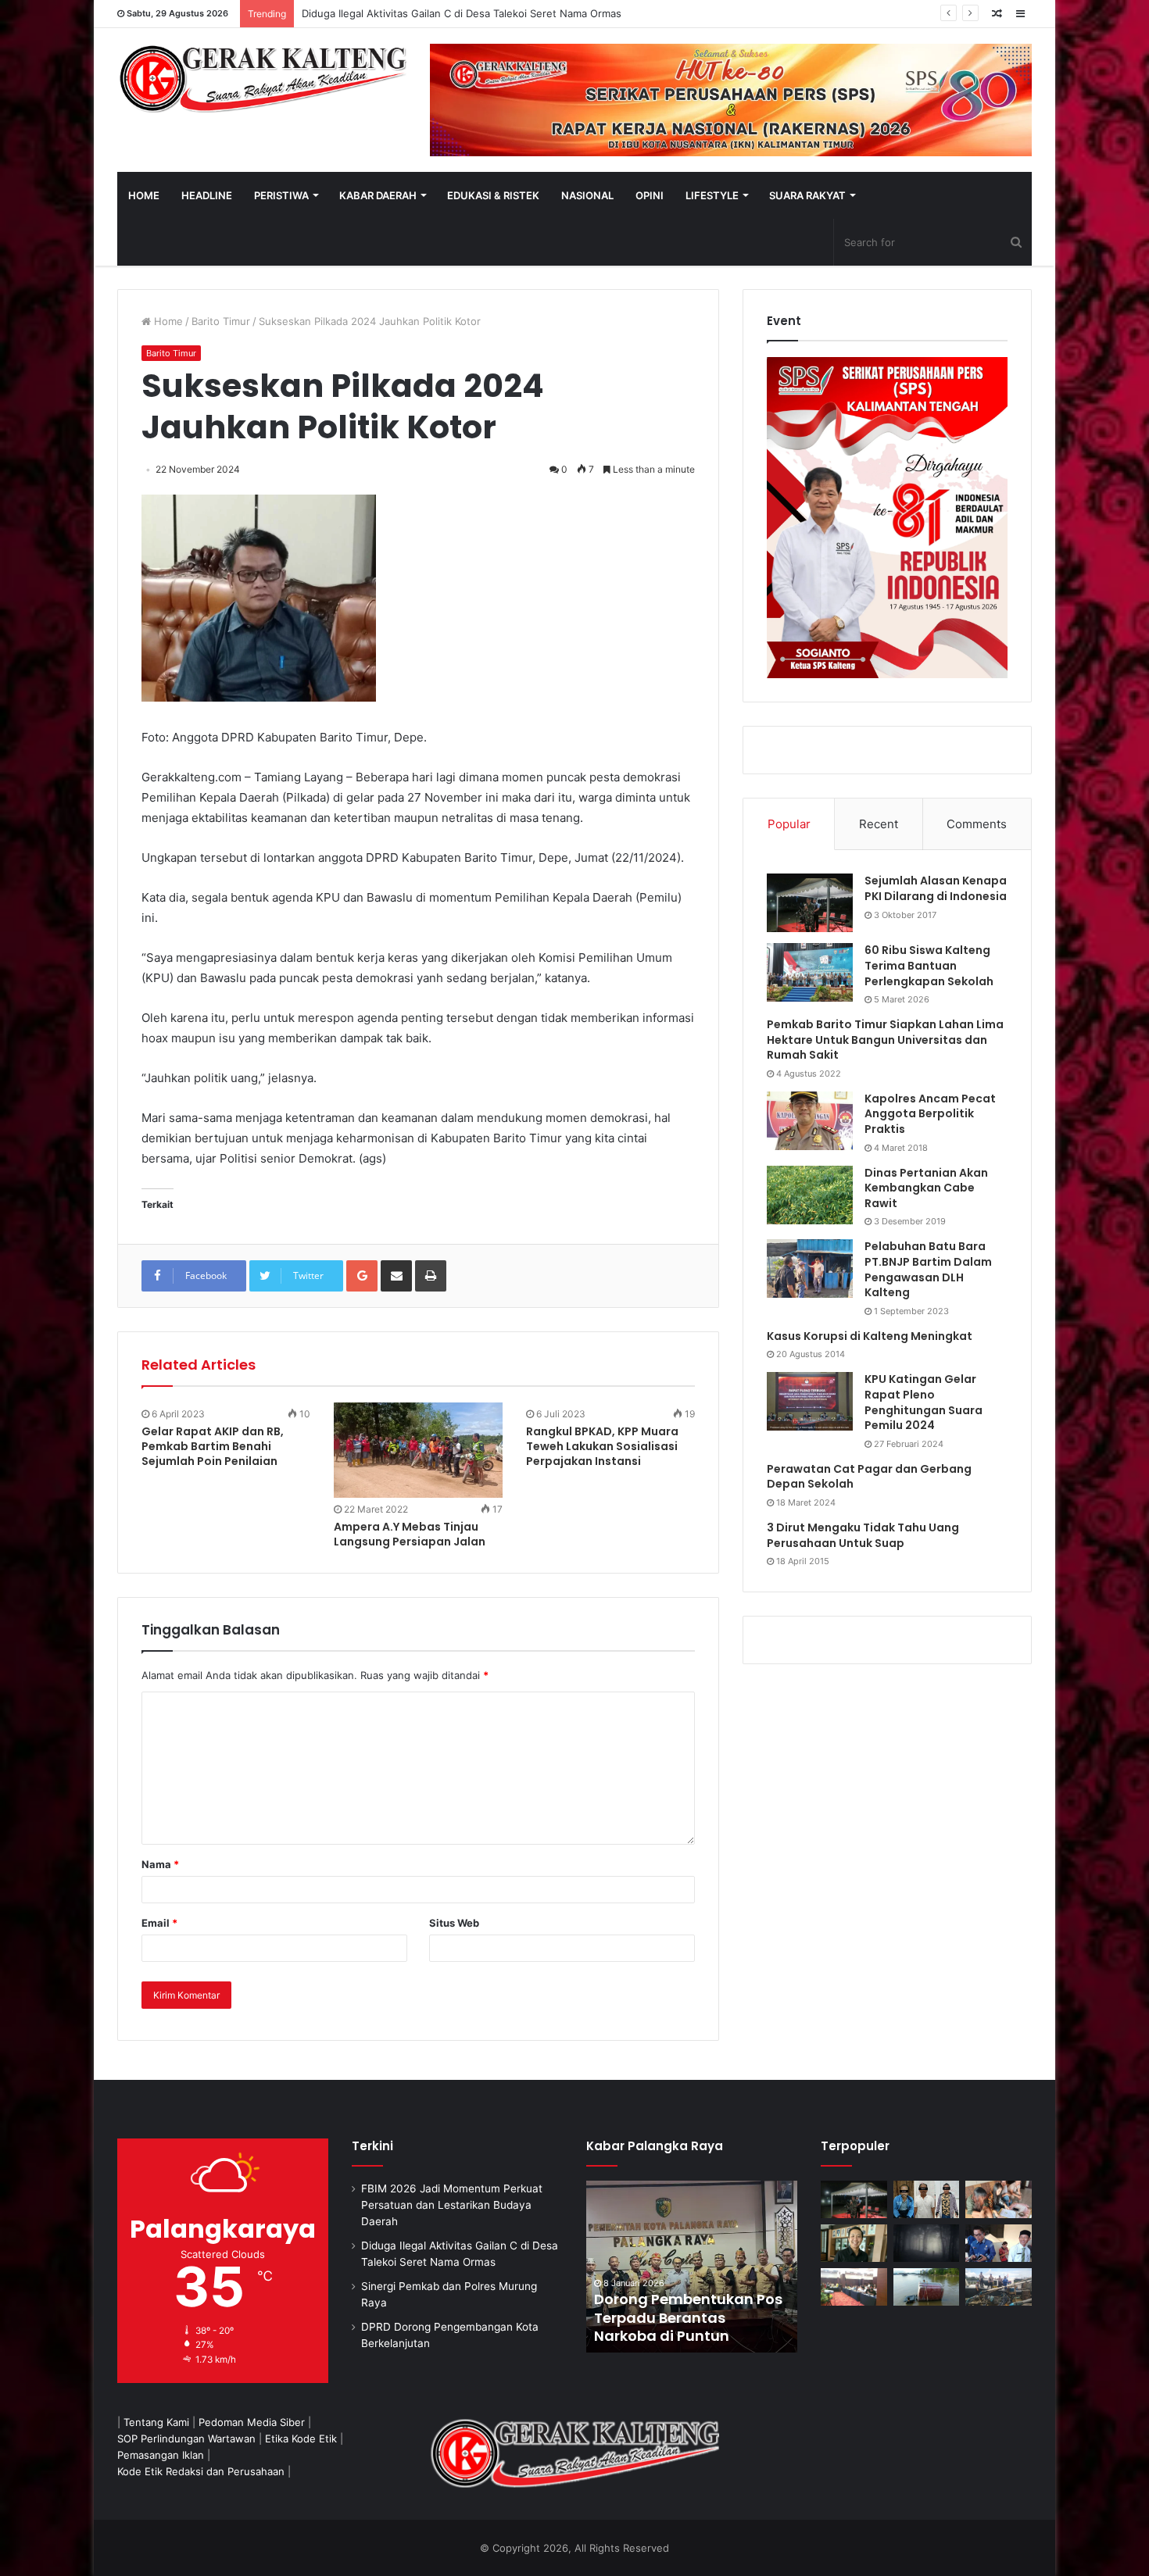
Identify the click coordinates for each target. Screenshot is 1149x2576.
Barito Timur (221, 321)
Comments (977, 824)
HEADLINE (207, 195)
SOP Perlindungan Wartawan (186, 2438)
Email (159, 1923)
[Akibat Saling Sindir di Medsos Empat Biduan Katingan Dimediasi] (999, 2199)
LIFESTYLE (712, 195)
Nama (160, 1864)
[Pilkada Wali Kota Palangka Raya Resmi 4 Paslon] (854, 2287)
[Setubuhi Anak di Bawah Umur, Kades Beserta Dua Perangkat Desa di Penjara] (927, 2199)
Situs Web (454, 1923)
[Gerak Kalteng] (262, 78)
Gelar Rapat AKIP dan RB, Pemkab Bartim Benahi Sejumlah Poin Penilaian (213, 1446)
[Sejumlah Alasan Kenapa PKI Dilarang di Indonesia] (810, 903)
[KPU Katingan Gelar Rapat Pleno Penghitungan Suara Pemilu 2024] (810, 1401)
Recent (879, 824)
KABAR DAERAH (378, 195)
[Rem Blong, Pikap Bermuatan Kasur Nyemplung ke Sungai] (927, 2287)
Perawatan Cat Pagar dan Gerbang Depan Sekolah (869, 1477)
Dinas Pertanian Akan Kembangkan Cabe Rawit (926, 1188)
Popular (789, 824)
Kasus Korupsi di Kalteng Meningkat (870, 1336)
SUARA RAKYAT (807, 195)
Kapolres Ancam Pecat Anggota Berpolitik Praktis (930, 1114)
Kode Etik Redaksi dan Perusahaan (201, 2471)
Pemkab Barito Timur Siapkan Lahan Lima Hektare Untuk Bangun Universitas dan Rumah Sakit (885, 1040)
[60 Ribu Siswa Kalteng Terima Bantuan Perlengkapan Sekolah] (810, 972)
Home (167, 321)
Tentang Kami (156, 2422)
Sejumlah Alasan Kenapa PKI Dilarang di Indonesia (936, 888)
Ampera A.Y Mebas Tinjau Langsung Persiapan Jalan (410, 1534)
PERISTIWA (281, 195)
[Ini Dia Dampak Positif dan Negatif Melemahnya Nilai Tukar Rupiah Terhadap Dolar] (854, 2243)
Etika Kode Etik (301, 2438)
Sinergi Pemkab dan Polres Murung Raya (400, 13)
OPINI (650, 195)
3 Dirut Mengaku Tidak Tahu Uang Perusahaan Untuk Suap (863, 1535)
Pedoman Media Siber (252, 2422)
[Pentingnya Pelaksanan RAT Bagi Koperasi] (999, 2243)
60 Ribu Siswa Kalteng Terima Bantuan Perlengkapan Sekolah (929, 965)
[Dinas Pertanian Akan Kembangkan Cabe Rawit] (810, 1195)
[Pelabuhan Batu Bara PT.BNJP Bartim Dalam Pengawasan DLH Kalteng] (810, 1268)
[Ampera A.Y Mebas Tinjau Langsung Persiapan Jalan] (418, 1450)
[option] (692, 2267)
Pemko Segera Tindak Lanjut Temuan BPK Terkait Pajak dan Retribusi (691, 2317)
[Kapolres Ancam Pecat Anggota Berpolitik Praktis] (810, 1121)
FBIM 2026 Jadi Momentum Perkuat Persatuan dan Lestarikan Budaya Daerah (452, 2205)
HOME (144, 195)
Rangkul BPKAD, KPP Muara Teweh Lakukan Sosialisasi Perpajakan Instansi (602, 1446)
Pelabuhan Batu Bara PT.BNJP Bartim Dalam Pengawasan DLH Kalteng (928, 1269)
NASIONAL (587, 195)
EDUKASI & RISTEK (493, 195)
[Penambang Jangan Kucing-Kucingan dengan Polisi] (999, 2287)
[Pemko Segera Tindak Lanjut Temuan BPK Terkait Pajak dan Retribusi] (692, 2267)
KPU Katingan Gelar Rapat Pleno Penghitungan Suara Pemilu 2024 (923, 1402)
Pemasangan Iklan (161, 2455)
